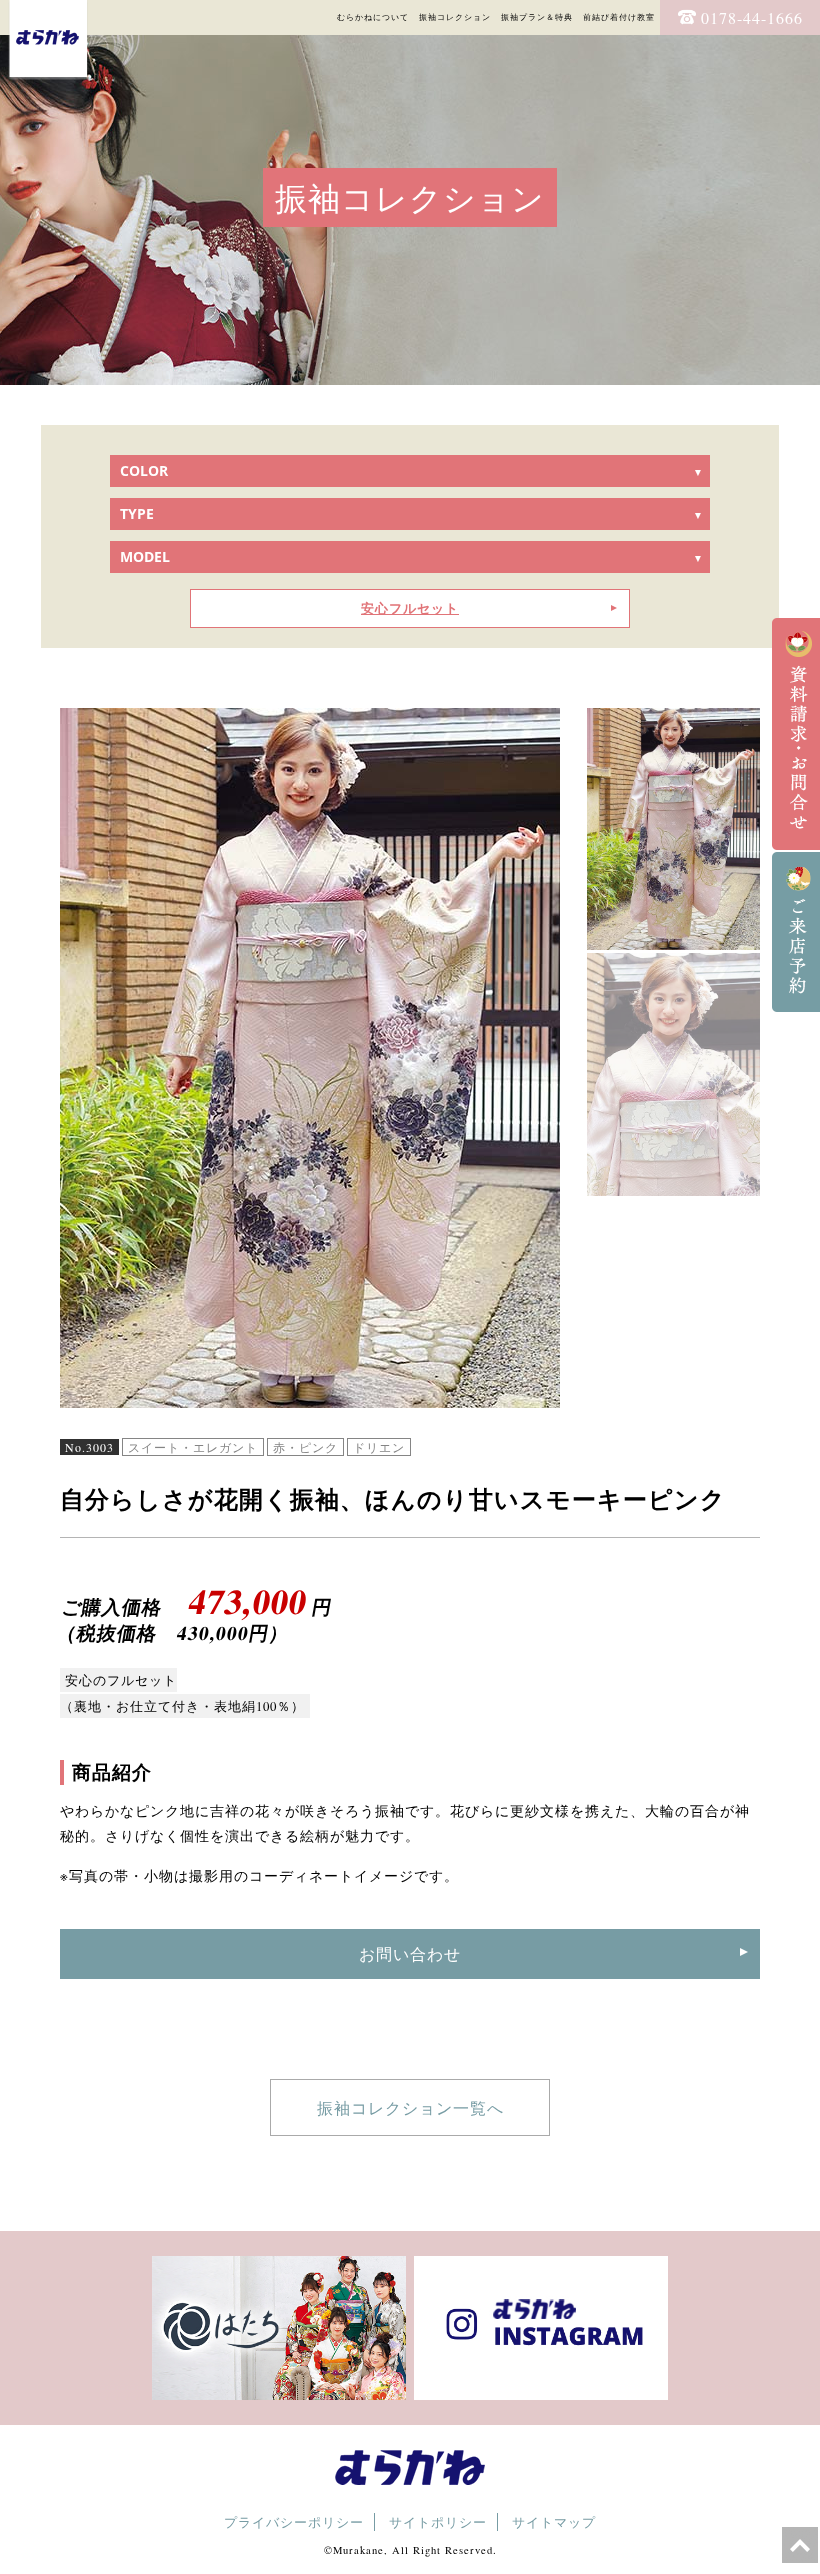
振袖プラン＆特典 (537, 17)
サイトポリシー (438, 2522)
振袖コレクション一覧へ (410, 2107)
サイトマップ (554, 2522)
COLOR (144, 470)
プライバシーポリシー (294, 2522)
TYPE (137, 513)
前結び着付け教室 (619, 17)
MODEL (145, 556)
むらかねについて (373, 17)
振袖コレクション (455, 17)
